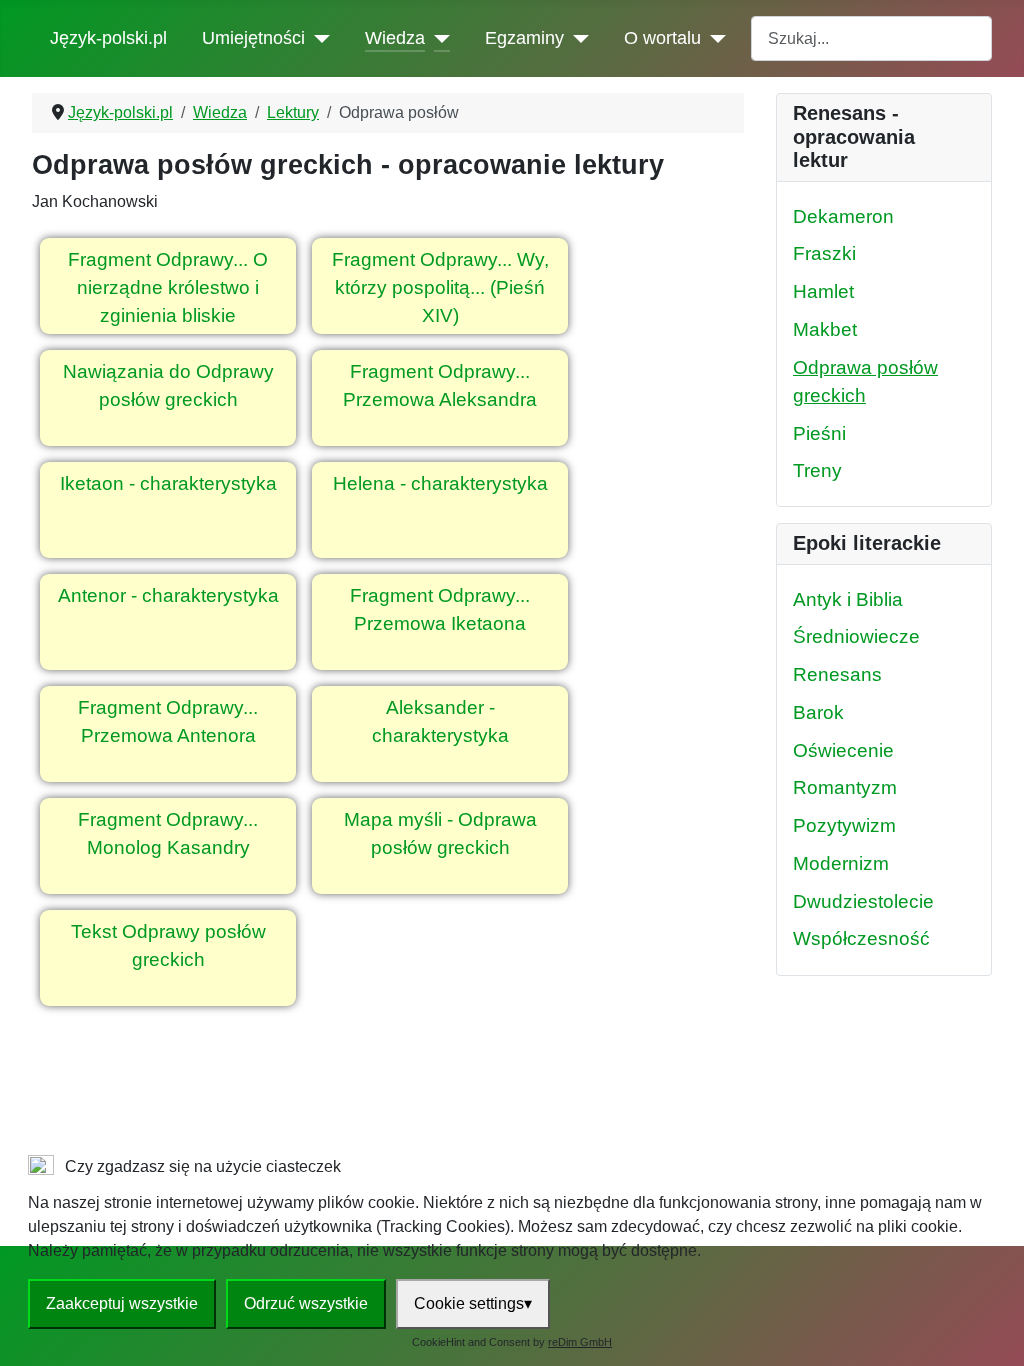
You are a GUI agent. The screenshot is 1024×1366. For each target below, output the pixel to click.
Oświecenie (843, 750)
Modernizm (841, 863)
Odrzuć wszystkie (306, 1303)
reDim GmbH (580, 1342)
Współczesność (861, 938)
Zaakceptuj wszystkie (122, 1303)
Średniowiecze (856, 636)
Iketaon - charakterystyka (168, 483)
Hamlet (823, 291)
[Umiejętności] (317, 38)
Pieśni (819, 433)
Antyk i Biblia (848, 599)
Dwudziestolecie (863, 901)
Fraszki (824, 253)
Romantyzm (845, 787)
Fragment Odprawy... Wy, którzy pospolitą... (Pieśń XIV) (440, 288)
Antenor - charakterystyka (168, 595)
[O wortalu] (713, 38)
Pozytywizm (844, 825)
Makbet (825, 329)
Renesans (837, 674)
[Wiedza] (437, 38)
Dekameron (843, 216)
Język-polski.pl (108, 38)
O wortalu (662, 38)
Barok (818, 712)
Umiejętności (253, 38)
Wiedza (395, 38)
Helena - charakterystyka (440, 483)
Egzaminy (524, 38)
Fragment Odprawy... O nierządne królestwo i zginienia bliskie (168, 288)
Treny (817, 470)
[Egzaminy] (576, 38)
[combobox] (871, 38)
